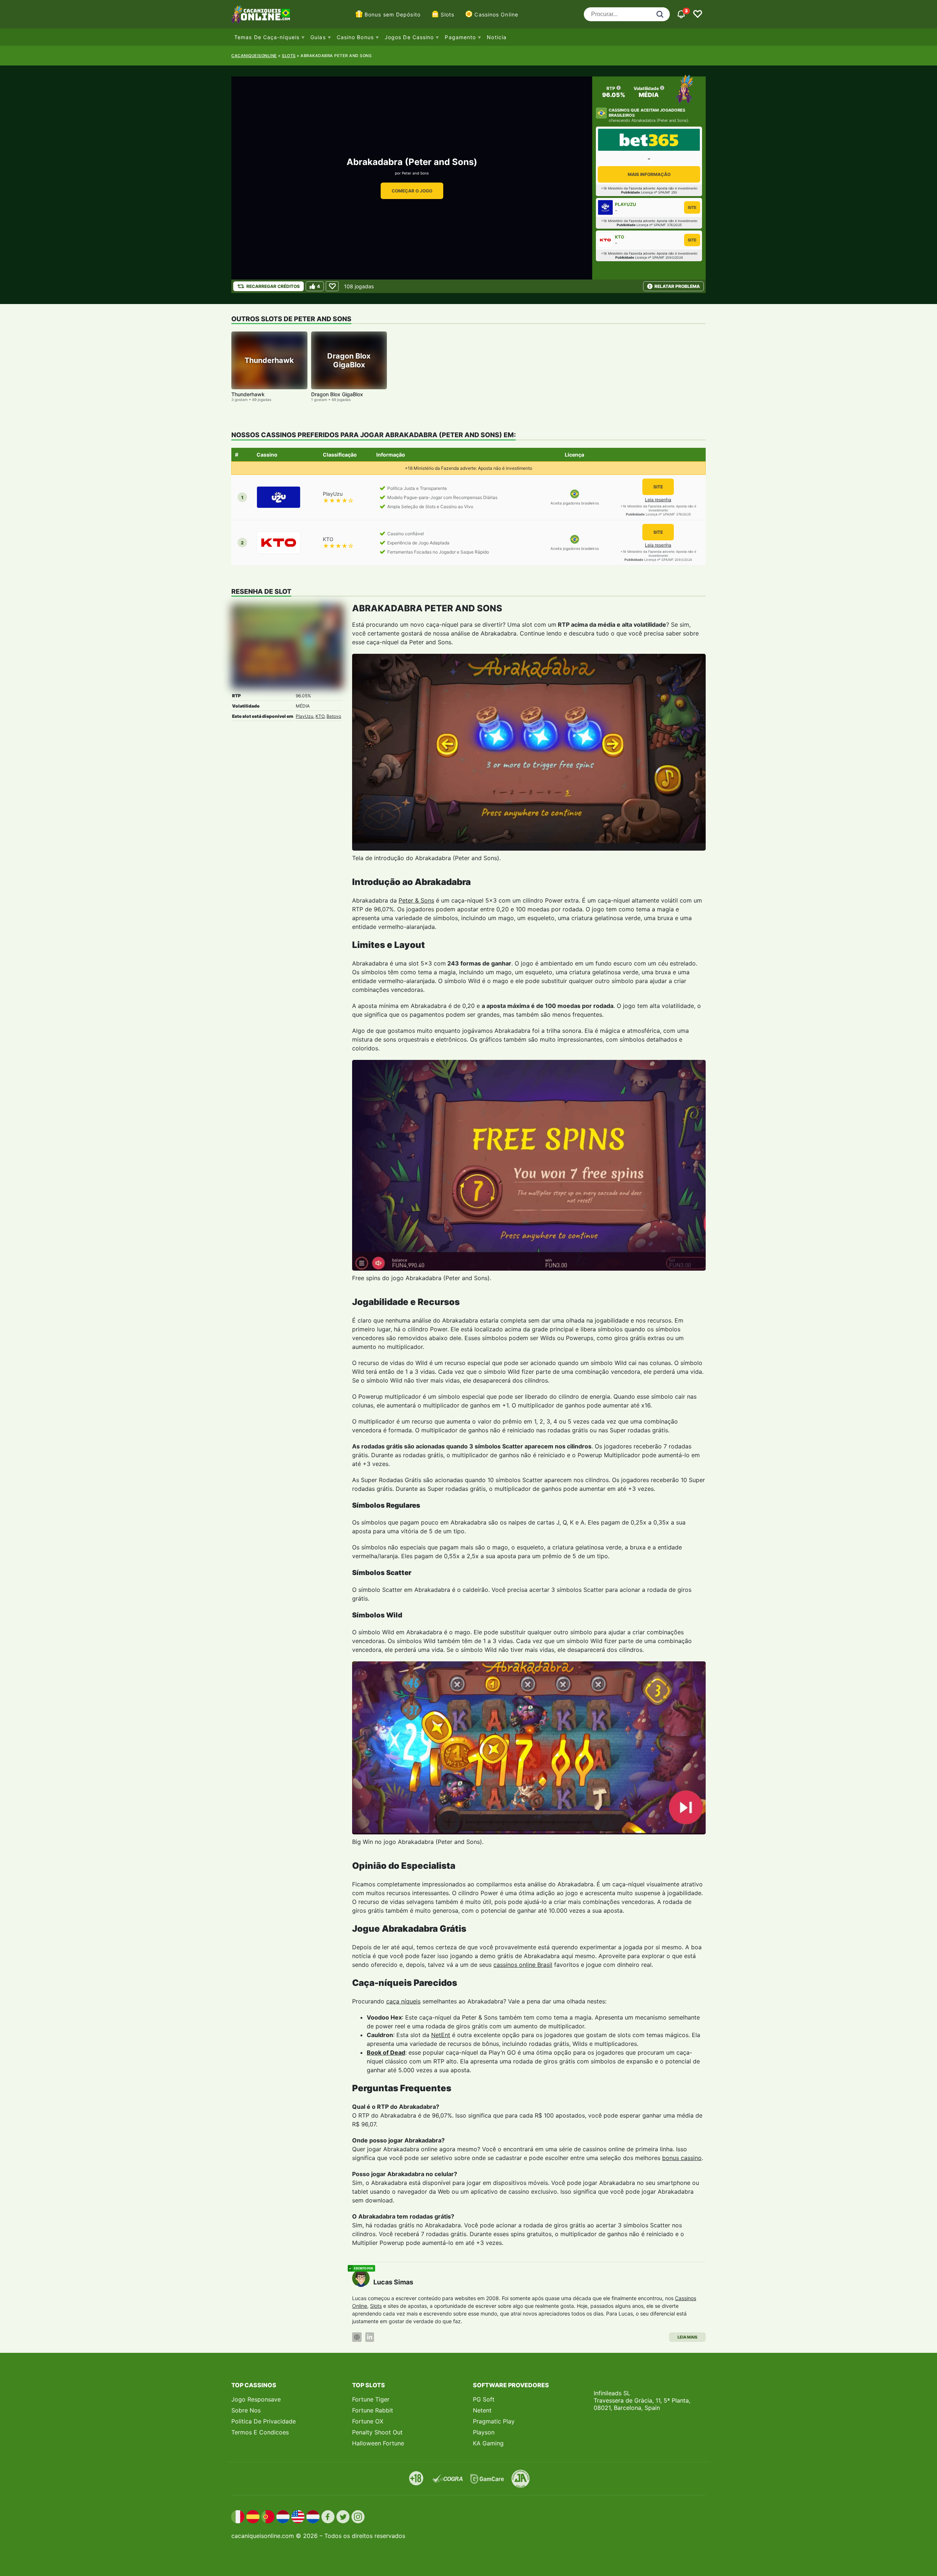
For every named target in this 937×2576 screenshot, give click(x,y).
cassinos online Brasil (523, 1965)
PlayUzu (305, 716)
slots (289, 56)
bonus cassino (682, 2158)
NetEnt (441, 2035)
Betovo (334, 716)
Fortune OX (368, 2421)
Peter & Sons (416, 900)
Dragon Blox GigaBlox (337, 394)
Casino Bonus (355, 37)
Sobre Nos (246, 2410)
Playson (484, 2432)
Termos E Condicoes (260, 2432)
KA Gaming (488, 2443)
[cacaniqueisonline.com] (261, 14)
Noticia (497, 37)
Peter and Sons (415, 173)
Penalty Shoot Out (377, 2432)
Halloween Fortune (378, 2443)
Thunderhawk (248, 394)
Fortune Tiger (371, 2399)
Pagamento (460, 37)
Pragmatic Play (494, 2421)
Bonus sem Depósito (393, 14)
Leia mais (687, 2337)
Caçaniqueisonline (254, 56)
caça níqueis (403, 2001)
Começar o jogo (412, 191)
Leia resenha (658, 500)
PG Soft (484, 2399)
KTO (320, 716)
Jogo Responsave (256, 2399)
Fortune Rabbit (373, 2410)
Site (692, 207)
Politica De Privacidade (264, 2421)
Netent (482, 2410)
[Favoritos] (698, 14)
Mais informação (649, 174)
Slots (448, 14)
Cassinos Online (496, 14)
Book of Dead (386, 2052)
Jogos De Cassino (409, 37)
